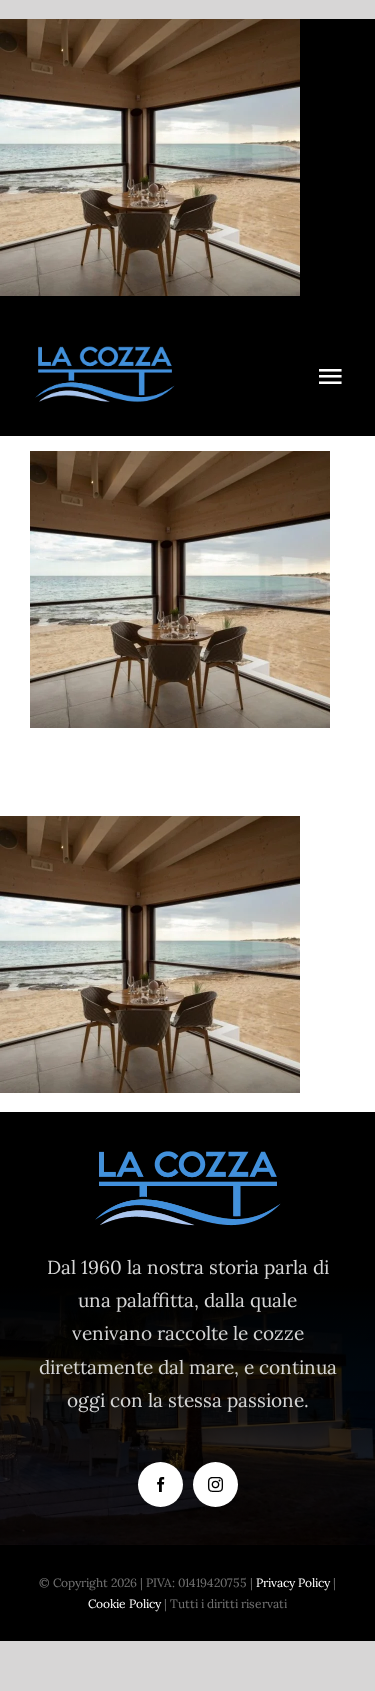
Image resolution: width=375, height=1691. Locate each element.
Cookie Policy (124, 1603)
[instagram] (215, 1484)
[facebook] (160, 1484)
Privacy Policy (293, 1582)
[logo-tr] (105, 354)
